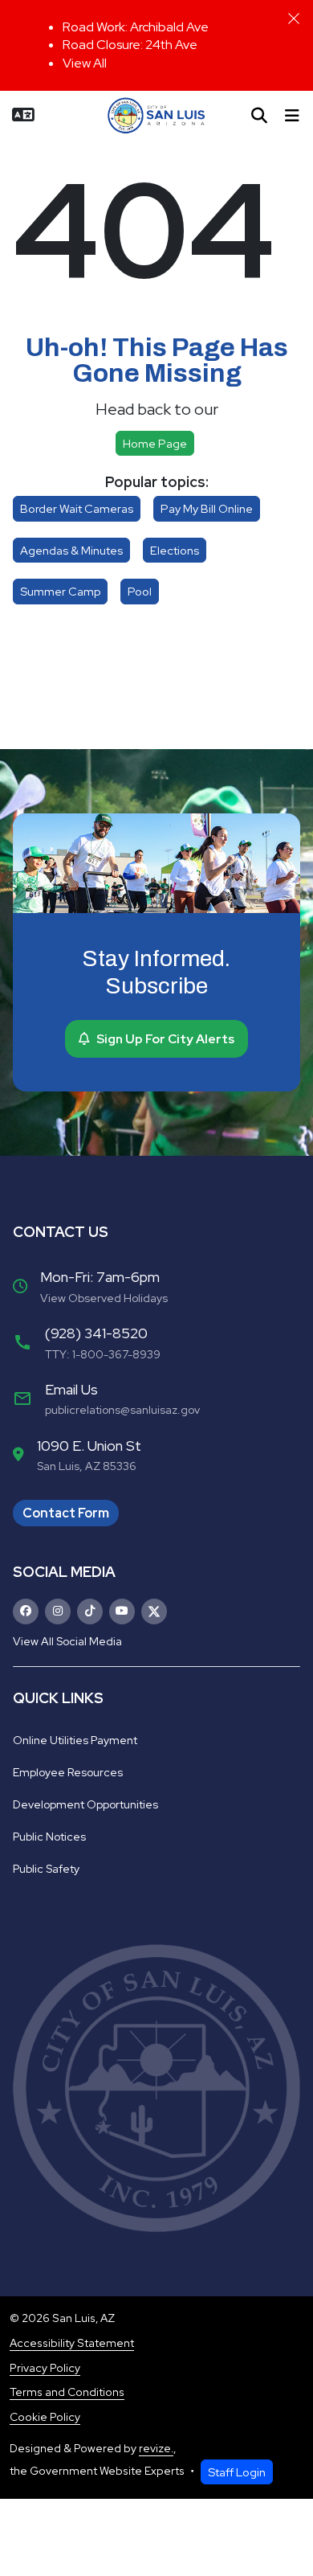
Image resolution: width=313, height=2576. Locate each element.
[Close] (294, 18)
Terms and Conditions (67, 2392)
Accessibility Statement (72, 2343)
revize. (156, 2448)
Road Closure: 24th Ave (130, 45)
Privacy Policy (45, 2368)
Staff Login (237, 2472)
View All (85, 63)
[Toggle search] (259, 116)
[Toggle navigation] (292, 116)
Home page (155, 443)
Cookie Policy (45, 2417)
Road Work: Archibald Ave (136, 27)
